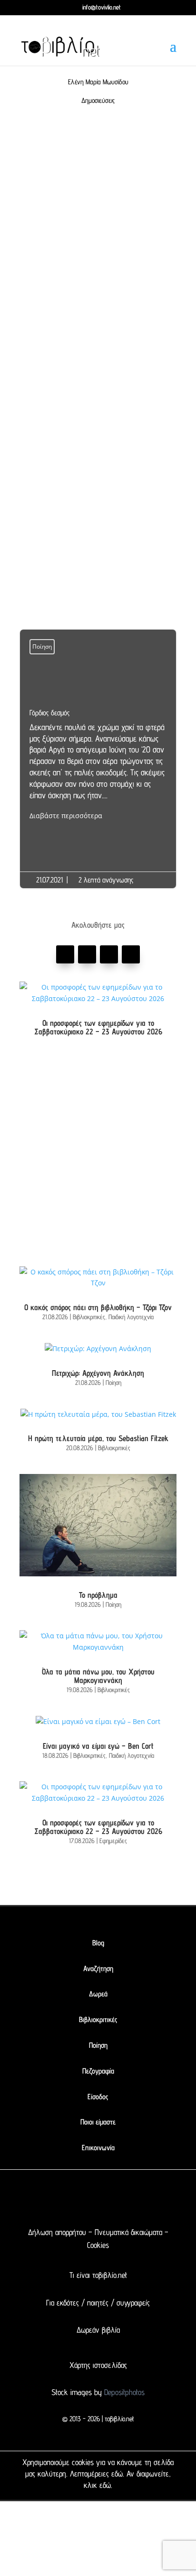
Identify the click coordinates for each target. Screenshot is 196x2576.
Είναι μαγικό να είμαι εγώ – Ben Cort (98, 1746)
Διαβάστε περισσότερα (66, 816)
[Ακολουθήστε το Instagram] (131, 954)
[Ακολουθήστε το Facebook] (65, 954)
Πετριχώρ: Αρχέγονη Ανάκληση (98, 1373)
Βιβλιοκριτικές (89, 1317)
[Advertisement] (98, 251)
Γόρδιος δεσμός (98, 765)
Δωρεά (98, 1994)
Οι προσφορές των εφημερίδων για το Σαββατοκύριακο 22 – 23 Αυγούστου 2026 (98, 1027)
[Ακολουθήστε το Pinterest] (109, 954)
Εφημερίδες (113, 1841)
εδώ (117, 2474)
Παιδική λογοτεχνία (131, 1317)
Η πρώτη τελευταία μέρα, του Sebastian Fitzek (98, 1438)
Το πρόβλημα (98, 1595)
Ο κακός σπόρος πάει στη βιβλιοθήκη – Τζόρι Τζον (98, 1307)
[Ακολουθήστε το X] (79, 2200)
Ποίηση (42, 647)
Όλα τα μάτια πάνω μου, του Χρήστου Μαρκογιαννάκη (98, 1676)
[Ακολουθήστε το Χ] (87, 954)
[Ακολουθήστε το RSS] (136, 2200)
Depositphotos (123, 2392)
